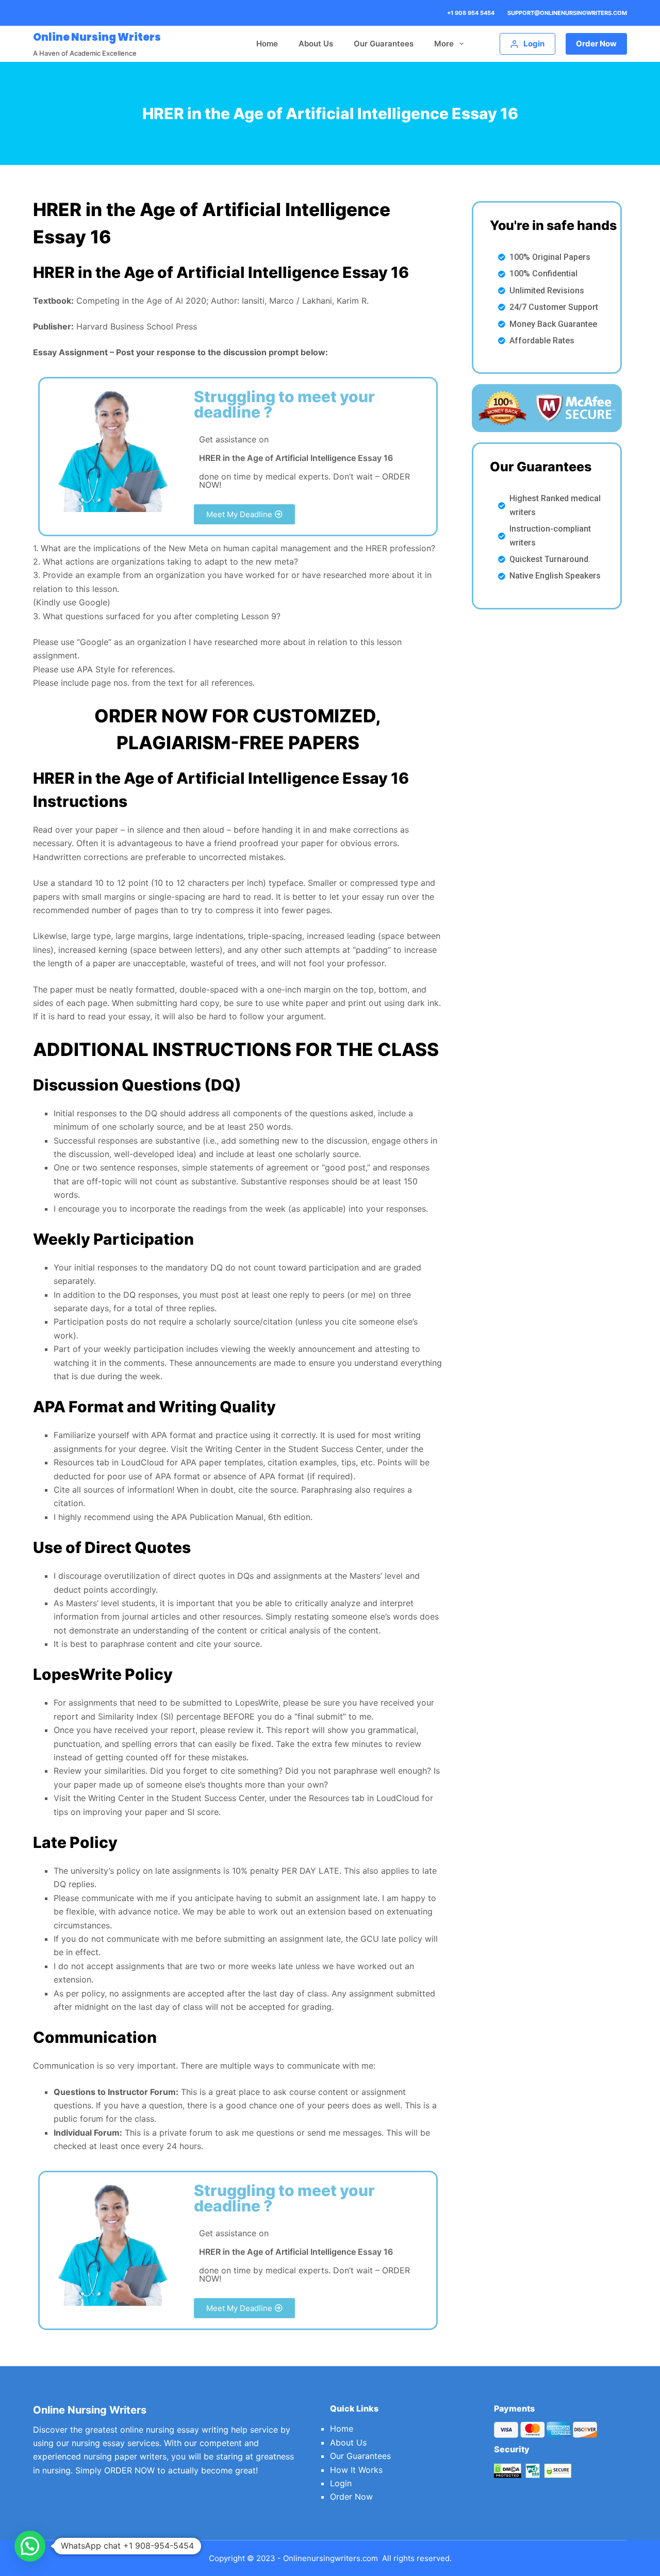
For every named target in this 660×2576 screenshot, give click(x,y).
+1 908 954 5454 (471, 13)
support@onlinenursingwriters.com (567, 13)
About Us (316, 44)
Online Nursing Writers (97, 37)
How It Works (356, 2470)
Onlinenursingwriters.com (331, 2558)
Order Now (596, 44)
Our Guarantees (384, 44)
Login (341, 2483)
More (444, 44)
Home (267, 44)
